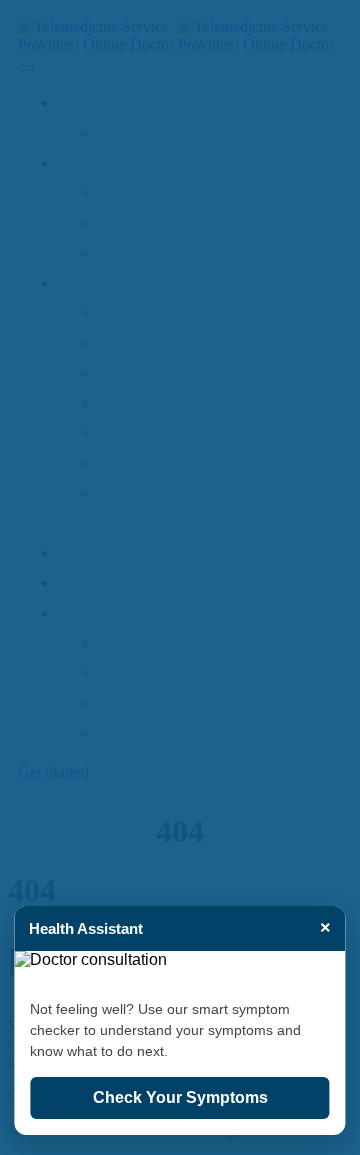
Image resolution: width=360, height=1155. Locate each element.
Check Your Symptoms (180, 1097)
